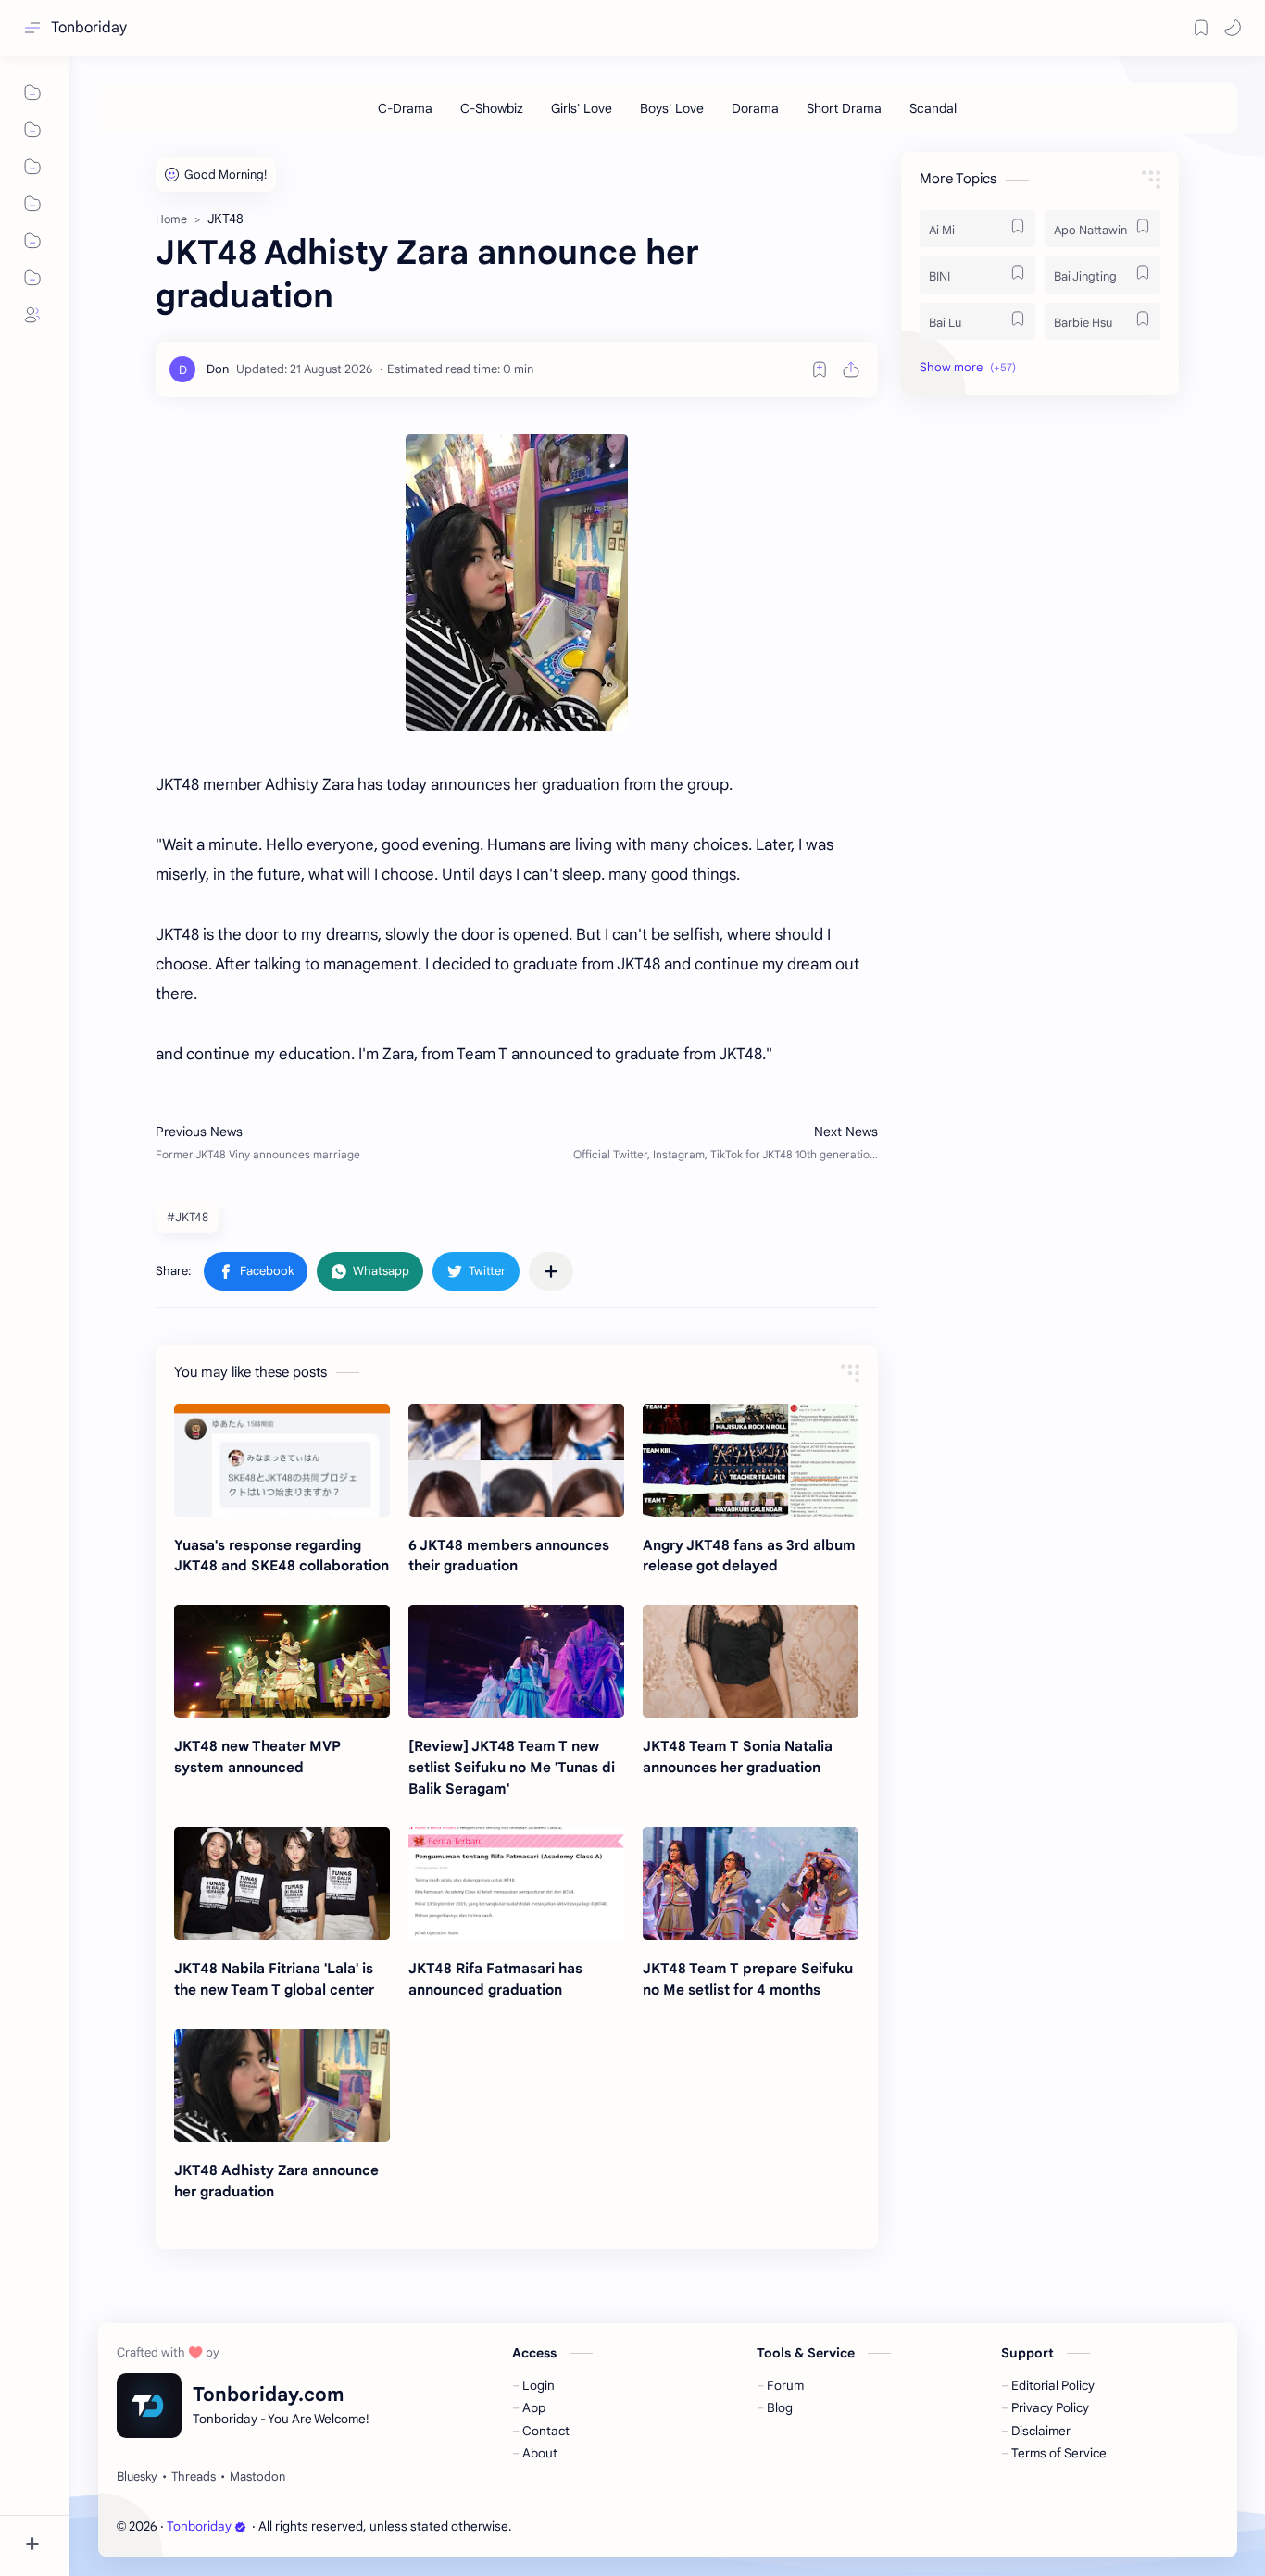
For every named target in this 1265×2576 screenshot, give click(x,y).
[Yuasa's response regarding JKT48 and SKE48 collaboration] (282, 1460)
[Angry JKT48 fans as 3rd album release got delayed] (751, 1460)
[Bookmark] (1201, 28)
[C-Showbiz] (492, 108)
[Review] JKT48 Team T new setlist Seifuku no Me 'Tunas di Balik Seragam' (512, 1767)
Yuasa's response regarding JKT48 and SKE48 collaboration (282, 1556)
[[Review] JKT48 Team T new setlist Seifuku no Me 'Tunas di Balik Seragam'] (516, 1661)
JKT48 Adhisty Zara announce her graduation (276, 2181)
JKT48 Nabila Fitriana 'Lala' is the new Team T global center (274, 1979)
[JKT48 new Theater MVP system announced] (282, 1661)
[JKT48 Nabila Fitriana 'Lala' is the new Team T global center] (282, 1883)
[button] (1233, 28)
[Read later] (820, 369)
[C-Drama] (405, 108)
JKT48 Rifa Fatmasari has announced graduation (495, 1979)
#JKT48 (188, 1217)
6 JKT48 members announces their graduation (509, 1556)
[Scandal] (933, 108)
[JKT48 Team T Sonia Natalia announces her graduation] (751, 1661)
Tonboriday (89, 28)
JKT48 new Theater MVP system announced (257, 1757)
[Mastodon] (257, 2477)
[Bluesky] (137, 2477)
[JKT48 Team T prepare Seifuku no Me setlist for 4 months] (751, 1883)
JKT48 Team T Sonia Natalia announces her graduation (738, 1757)
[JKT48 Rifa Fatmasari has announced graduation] (516, 1883)
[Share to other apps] (551, 1271)
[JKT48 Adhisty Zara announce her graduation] (282, 2085)
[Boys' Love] (672, 108)
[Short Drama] (844, 108)
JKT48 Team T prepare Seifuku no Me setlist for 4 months (748, 1979)
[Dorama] (755, 108)
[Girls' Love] (582, 108)
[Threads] (194, 2477)
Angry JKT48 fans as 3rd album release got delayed (749, 1556)
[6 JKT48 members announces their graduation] (516, 1460)
